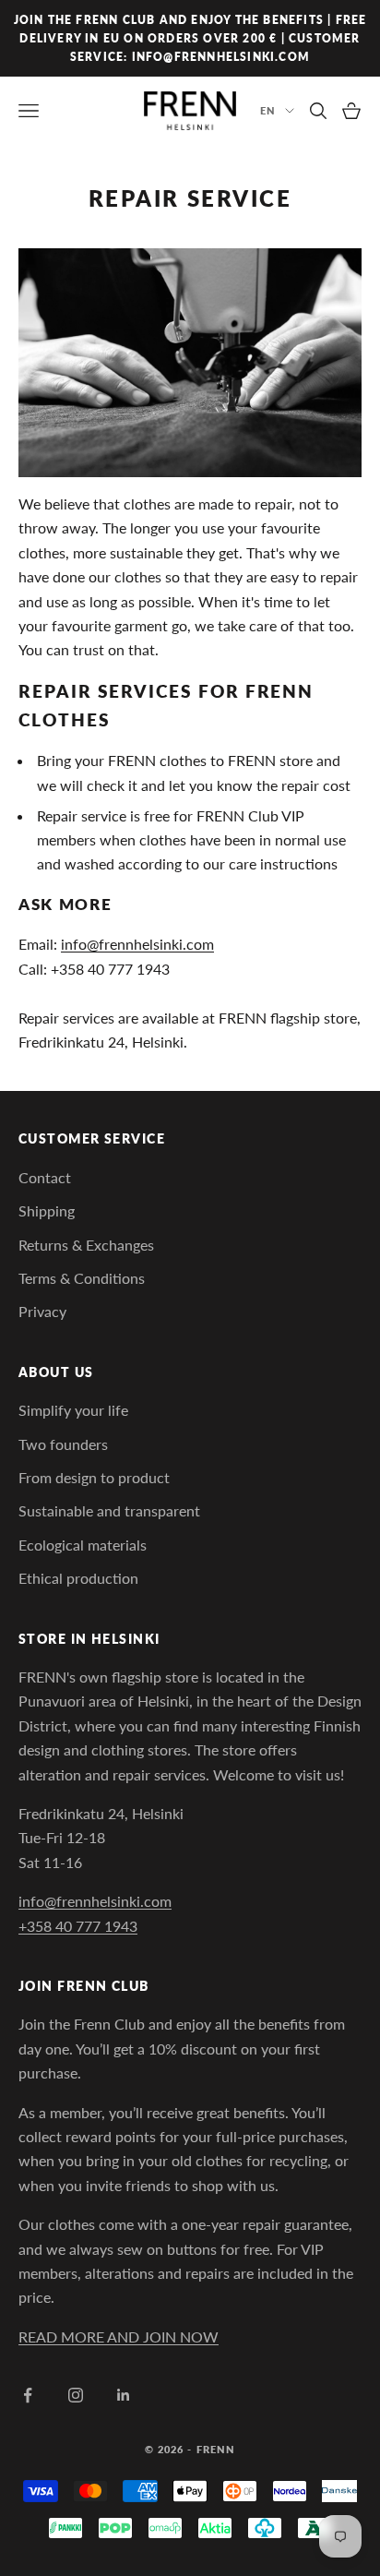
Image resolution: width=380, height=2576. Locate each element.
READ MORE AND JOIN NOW (119, 2336)
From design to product (94, 1477)
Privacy (42, 1311)
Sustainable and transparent (109, 1510)
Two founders (63, 1444)
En (268, 110)
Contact (45, 1177)
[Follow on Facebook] (28, 2395)
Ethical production (78, 1578)
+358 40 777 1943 (78, 1926)
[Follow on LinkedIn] (124, 2395)
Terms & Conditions (82, 1278)
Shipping (47, 1210)
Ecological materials (83, 1545)
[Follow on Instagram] (76, 2395)
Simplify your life (73, 1410)
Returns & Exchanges (86, 1245)
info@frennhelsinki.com (137, 944)
